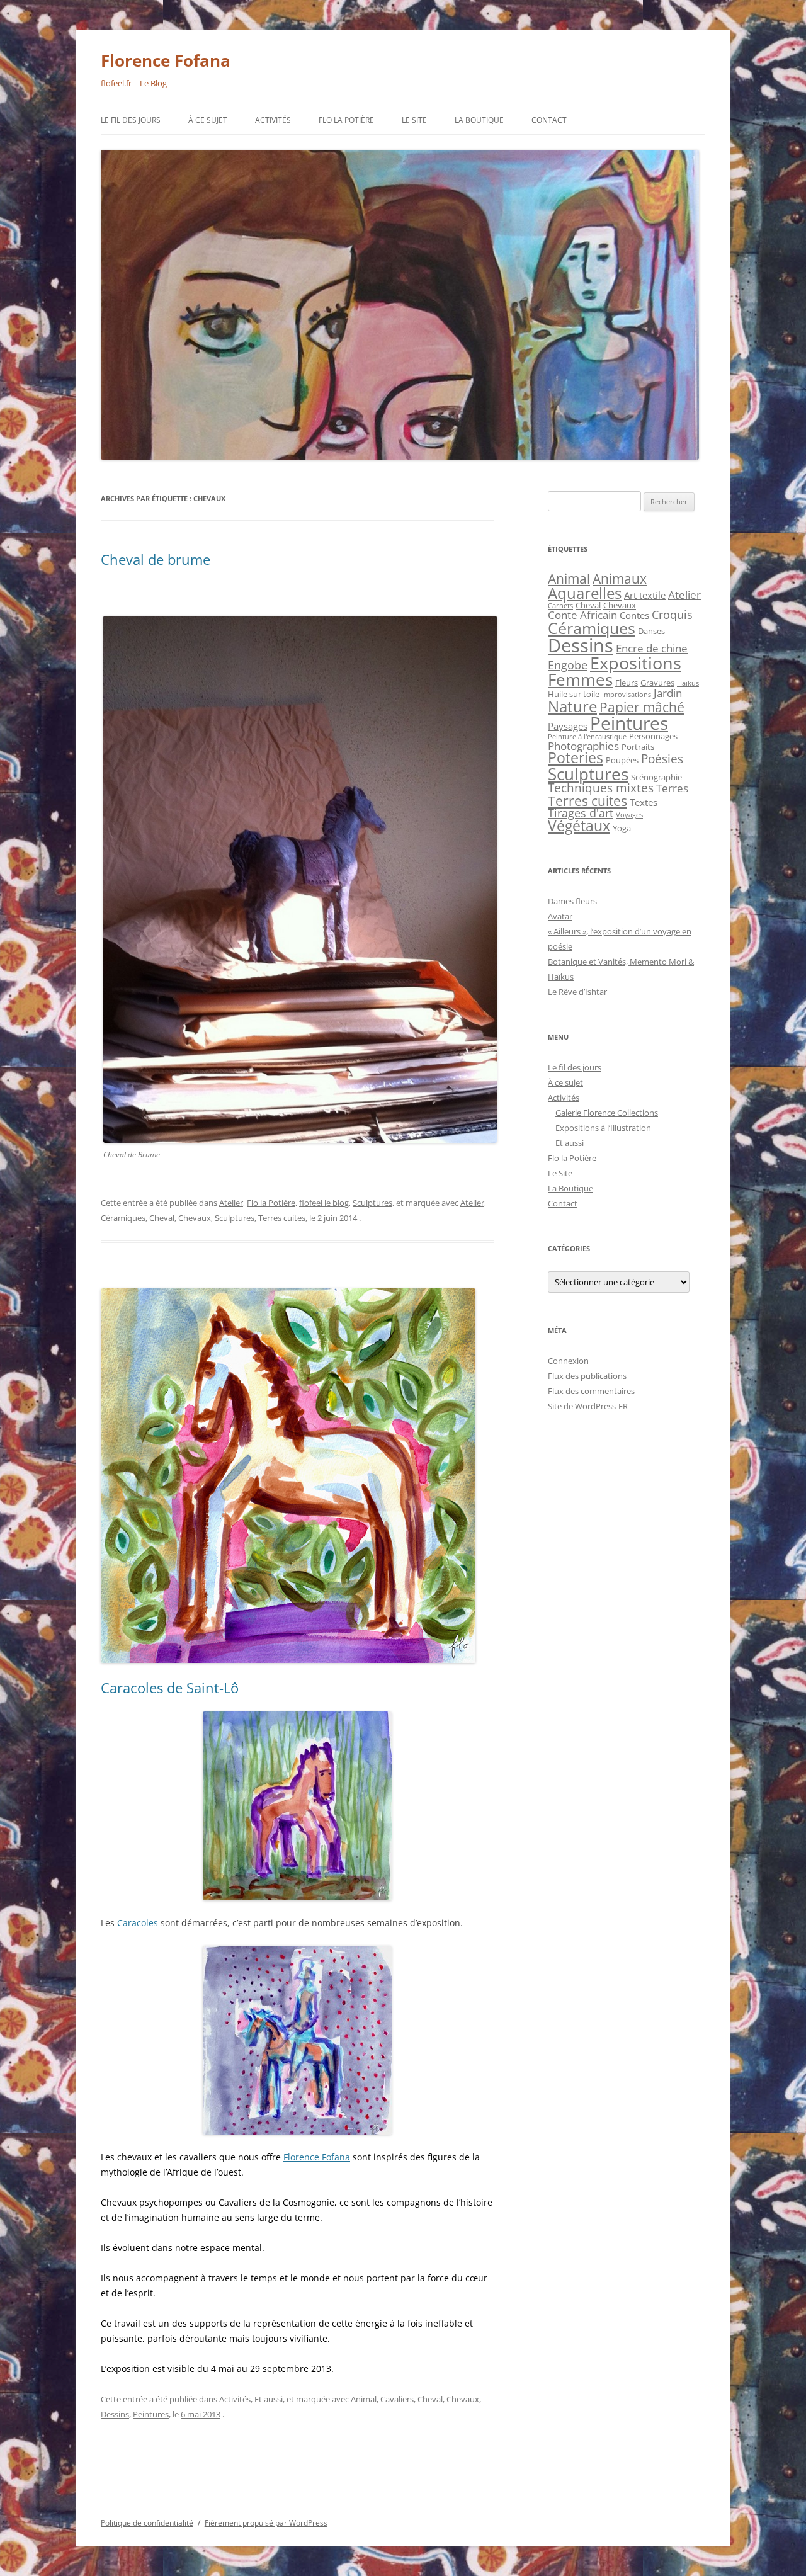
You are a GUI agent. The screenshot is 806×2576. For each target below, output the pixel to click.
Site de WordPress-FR (588, 1406)
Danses (651, 631)
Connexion (568, 1361)
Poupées (622, 760)
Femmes (580, 679)
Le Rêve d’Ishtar (577, 992)
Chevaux (195, 1218)
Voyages (629, 815)
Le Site (414, 120)
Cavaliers (397, 2399)
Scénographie (656, 777)
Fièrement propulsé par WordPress (266, 2523)
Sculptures (372, 1203)
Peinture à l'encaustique (587, 737)
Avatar (560, 916)
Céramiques (123, 1218)
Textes (644, 802)
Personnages (653, 736)
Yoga (622, 828)
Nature (572, 706)
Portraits (638, 747)
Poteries (576, 758)
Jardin (668, 693)
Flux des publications (587, 1376)
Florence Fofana (166, 60)
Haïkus (688, 683)
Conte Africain (582, 615)
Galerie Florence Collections (607, 1113)
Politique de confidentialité (147, 2523)
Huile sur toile (574, 694)
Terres (672, 788)
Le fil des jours (131, 120)
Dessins (115, 2414)
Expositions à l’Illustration (603, 1128)
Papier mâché (642, 707)
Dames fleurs (572, 901)
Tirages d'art (581, 813)
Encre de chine (652, 648)
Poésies (662, 759)
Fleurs (627, 683)
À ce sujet (208, 120)
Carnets (560, 606)
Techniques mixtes (601, 788)
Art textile (645, 595)
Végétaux (579, 826)
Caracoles (138, 1923)
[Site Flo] (298, 1806)
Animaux (620, 578)
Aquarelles (585, 593)
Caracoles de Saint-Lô (170, 1688)
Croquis (672, 615)
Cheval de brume (156, 559)
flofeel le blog (324, 1203)
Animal (364, 2399)
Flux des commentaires (591, 1391)
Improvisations (627, 695)
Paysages (568, 726)
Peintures (151, 2414)
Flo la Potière (346, 120)
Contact (549, 120)
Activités (273, 120)
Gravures (657, 683)
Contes (634, 615)
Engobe (568, 665)
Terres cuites (282, 1218)
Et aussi (269, 2399)
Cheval (162, 1218)
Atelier (231, 1203)
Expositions (636, 663)
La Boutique (479, 120)
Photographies (583, 746)
